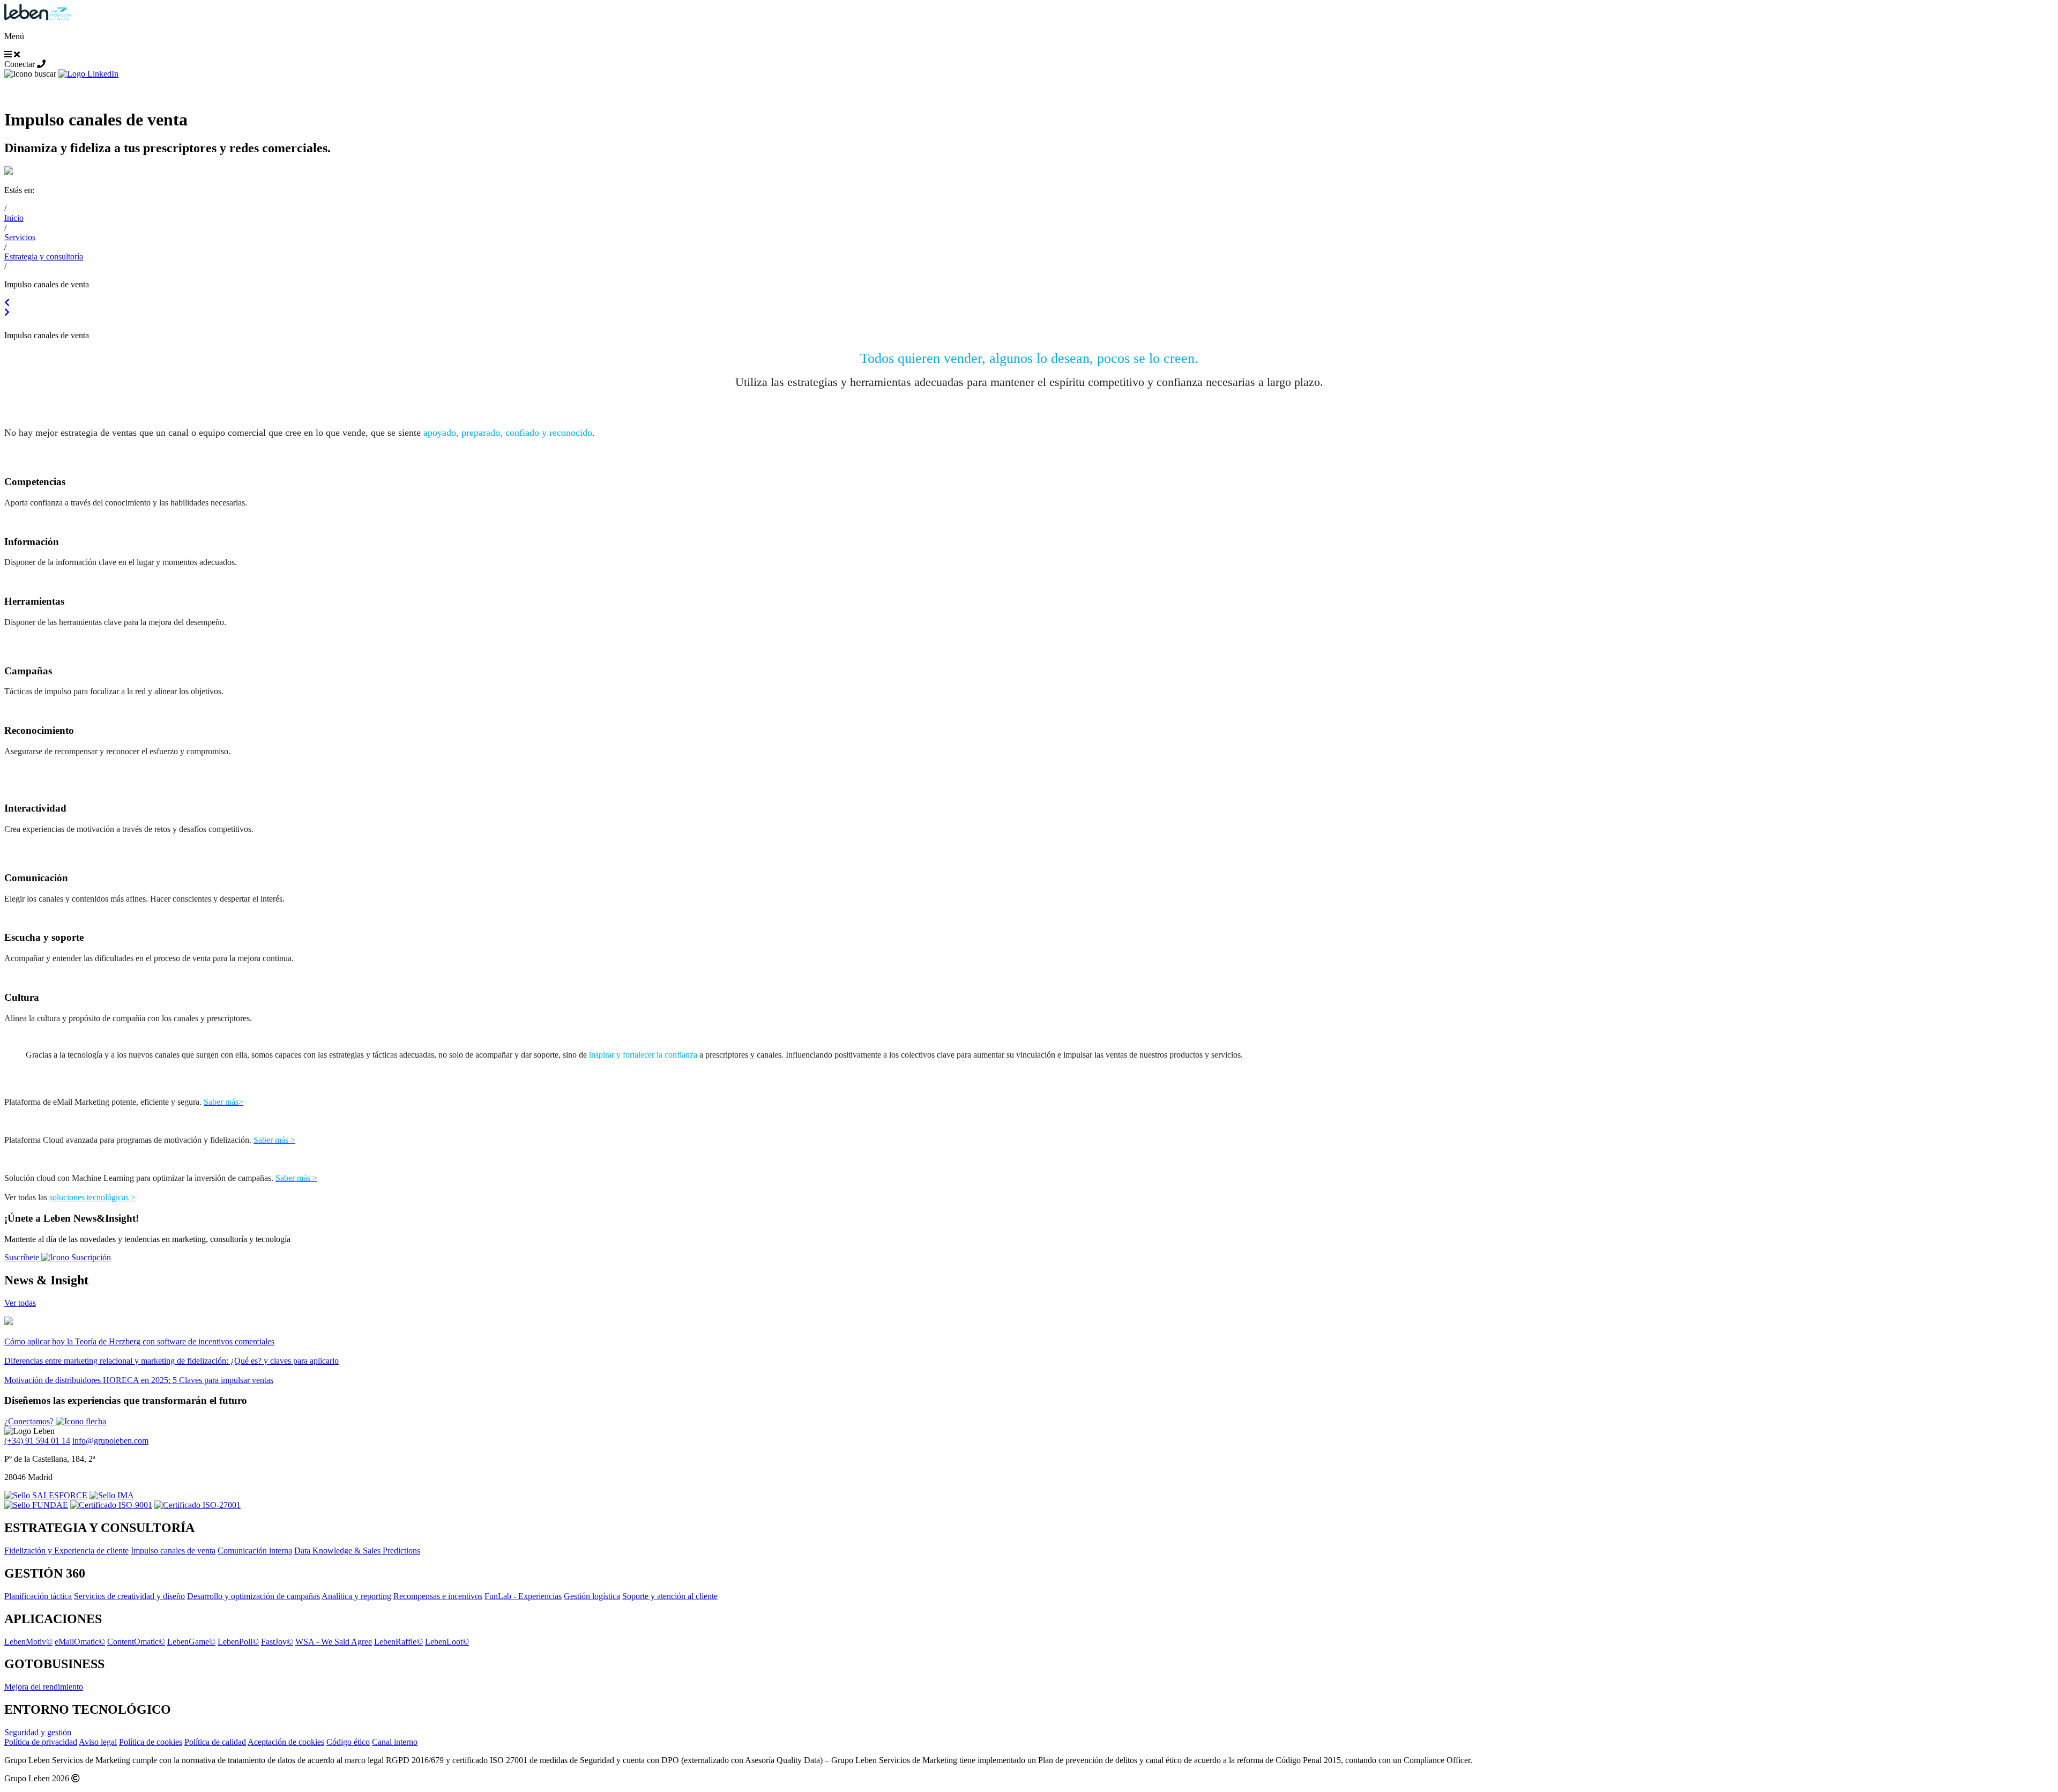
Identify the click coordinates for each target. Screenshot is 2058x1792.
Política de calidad (215, 1742)
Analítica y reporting (356, 1596)
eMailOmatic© (80, 1642)
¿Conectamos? (30, 1421)
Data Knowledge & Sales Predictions (357, 1551)
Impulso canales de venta (173, 1551)
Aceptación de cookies (286, 1742)
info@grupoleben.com (110, 1441)
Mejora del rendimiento (44, 1687)
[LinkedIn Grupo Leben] (88, 74)
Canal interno (395, 1742)
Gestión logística (592, 1596)
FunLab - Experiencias (523, 1596)
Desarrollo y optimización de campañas (253, 1596)
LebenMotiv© (28, 1642)
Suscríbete (23, 1257)
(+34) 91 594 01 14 (37, 1441)
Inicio (14, 218)
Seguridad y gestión (38, 1732)
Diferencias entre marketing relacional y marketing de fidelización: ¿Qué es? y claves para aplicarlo (171, 1361)
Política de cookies (151, 1742)
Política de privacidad (41, 1742)
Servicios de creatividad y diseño (129, 1596)
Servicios (20, 237)
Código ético (348, 1742)
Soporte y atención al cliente (670, 1596)
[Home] (38, 18)
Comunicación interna (255, 1551)
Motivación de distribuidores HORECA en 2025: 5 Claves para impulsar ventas (139, 1380)
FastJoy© (277, 1642)
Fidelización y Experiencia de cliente (66, 1551)
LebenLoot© (447, 1642)
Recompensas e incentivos (438, 1596)
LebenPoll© (238, 1642)
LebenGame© (191, 1642)
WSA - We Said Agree (334, 1642)
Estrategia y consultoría (44, 256)
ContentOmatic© (136, 1642)
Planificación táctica (38, 1596)
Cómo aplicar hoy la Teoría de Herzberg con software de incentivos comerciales (139, 1341)
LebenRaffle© (398, 1642)
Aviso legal (98, 1742)
